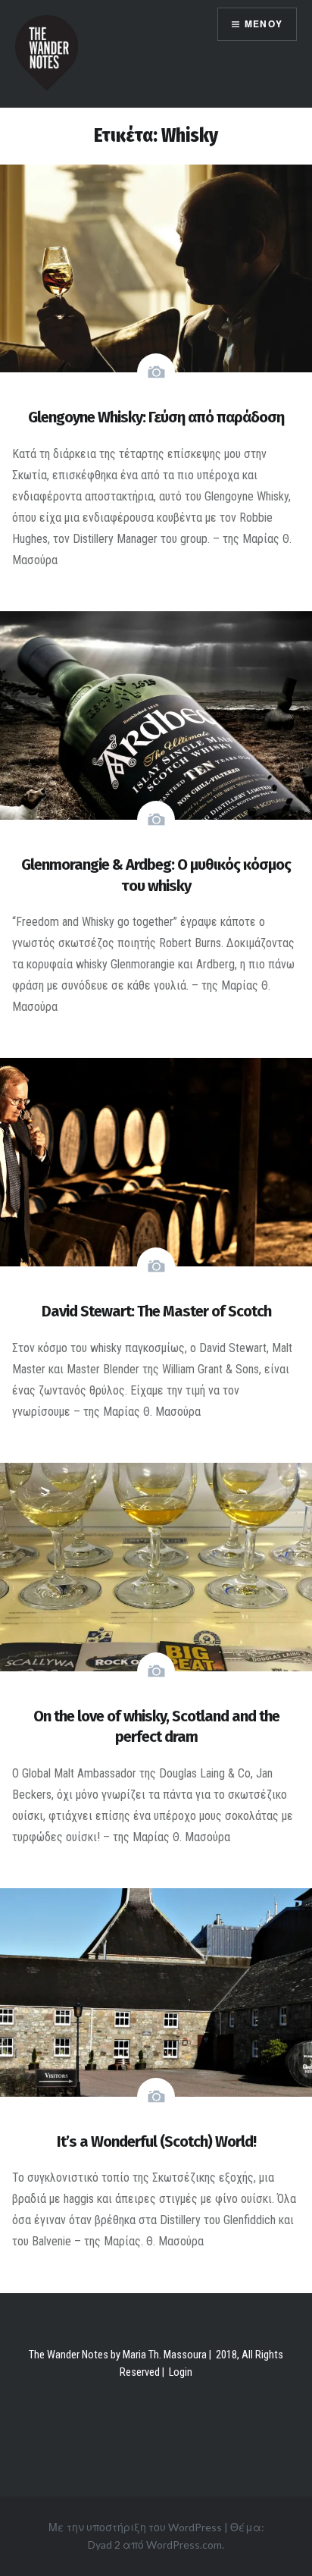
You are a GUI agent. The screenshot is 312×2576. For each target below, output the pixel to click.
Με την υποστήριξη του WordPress (135, 2527)
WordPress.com (184, 2545)
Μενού (264, 24)
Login (181, 2372)
